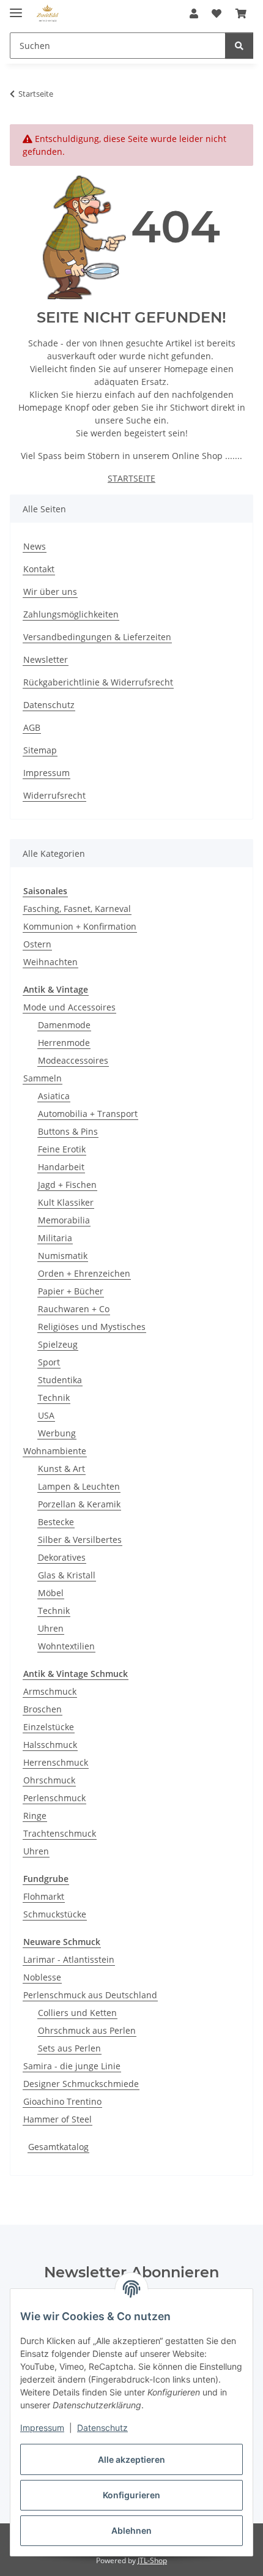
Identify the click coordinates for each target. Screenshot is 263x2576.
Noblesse (42, 1977)
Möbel (51, 1593)
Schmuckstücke (55, 1914)
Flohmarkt (44, 1896)
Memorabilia (64, 1220)
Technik (54, 1398)
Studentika (60, 1380)
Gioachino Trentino (62, 2101)
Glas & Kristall (67, 1575)
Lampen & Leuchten (79, 1486)
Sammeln (43, 1078)
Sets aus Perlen (69, 2048)
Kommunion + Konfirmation (80, 926)
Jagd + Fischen (67, 1185)
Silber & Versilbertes (80, 1540)
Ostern (37, 944)
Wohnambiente (55, 1451)
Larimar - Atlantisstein (69, 1959)
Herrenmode (64, 1043)
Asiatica (54, 1096)
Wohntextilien (66, 1646)
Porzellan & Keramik (79, 1504)
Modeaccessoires (73, 1060)
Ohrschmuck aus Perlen (87, 2030)
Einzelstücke (49, 1727)
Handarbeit (61, 1167)
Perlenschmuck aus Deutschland (90, 1995)
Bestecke (56, 1522)
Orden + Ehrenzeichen (84, 1273)
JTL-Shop (152, 2560)
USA (46, 1415)
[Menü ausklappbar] (16, 8)
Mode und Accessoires (69, 1007)
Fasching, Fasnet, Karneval (77, 909)
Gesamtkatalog (58, 2147)
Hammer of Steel (57, 2119)
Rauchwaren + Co (74, 1309)
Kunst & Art (61, 1469)
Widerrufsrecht (54, 795)
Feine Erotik (62, 1149)
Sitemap (40, 750)
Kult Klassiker (66, 1202)
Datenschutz (102, 2428)
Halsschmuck (50, 1745)
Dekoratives (62, 1557)
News (35, 546)
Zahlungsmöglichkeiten (71, 614)
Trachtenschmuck (60, 1833)
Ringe (35, 1816)
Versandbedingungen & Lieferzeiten (97, 637)
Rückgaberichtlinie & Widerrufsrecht (98, 682)
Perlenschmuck (54, 1798)
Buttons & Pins (68, 1131)
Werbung (57, 1433)
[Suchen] (239, 46)
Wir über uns (50, 592)
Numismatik (63, 1256)
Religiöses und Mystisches (92, 1327)
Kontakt (39, 569)
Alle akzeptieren (131, 2459)
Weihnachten (50, 962)
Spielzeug (58, 1344)
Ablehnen (131, 2530)
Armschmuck (50, 1691)
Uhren (51, 1628)
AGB (32, 727)
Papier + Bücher (71, 1291)
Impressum (42, 2428)
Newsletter (46, 659)
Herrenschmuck (56, 1762)
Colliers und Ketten (77, 2013)
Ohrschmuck (49, 1780)
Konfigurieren (131, 2495)
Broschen (43, 1709)
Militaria (55, 1238)
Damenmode (64, 1025)
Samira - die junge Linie (72, 2066)
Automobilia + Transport (88, 1114)
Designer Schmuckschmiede (81, 2084)
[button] (194, 13)
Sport (49, 1362)
